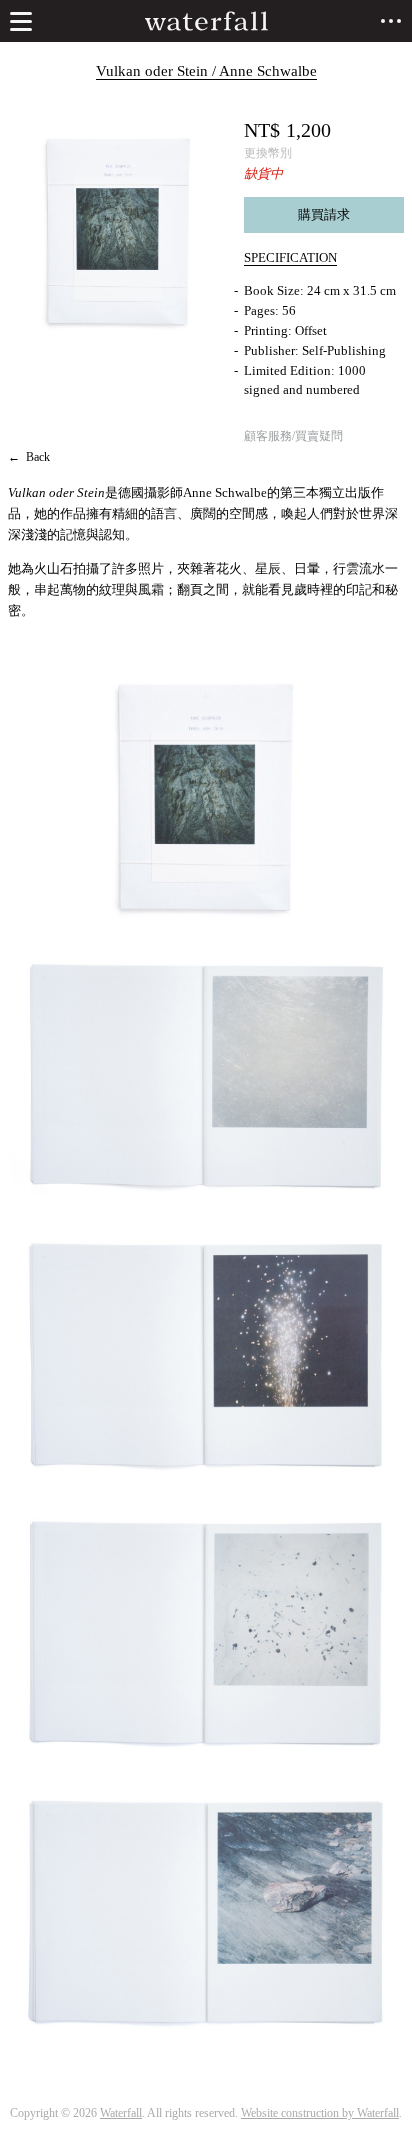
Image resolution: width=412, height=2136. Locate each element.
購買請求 (324, 214)
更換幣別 (268, 153)
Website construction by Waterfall (320, 2113)
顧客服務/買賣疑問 (293, 436)
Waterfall (121, 2113)
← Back (29, 457)
